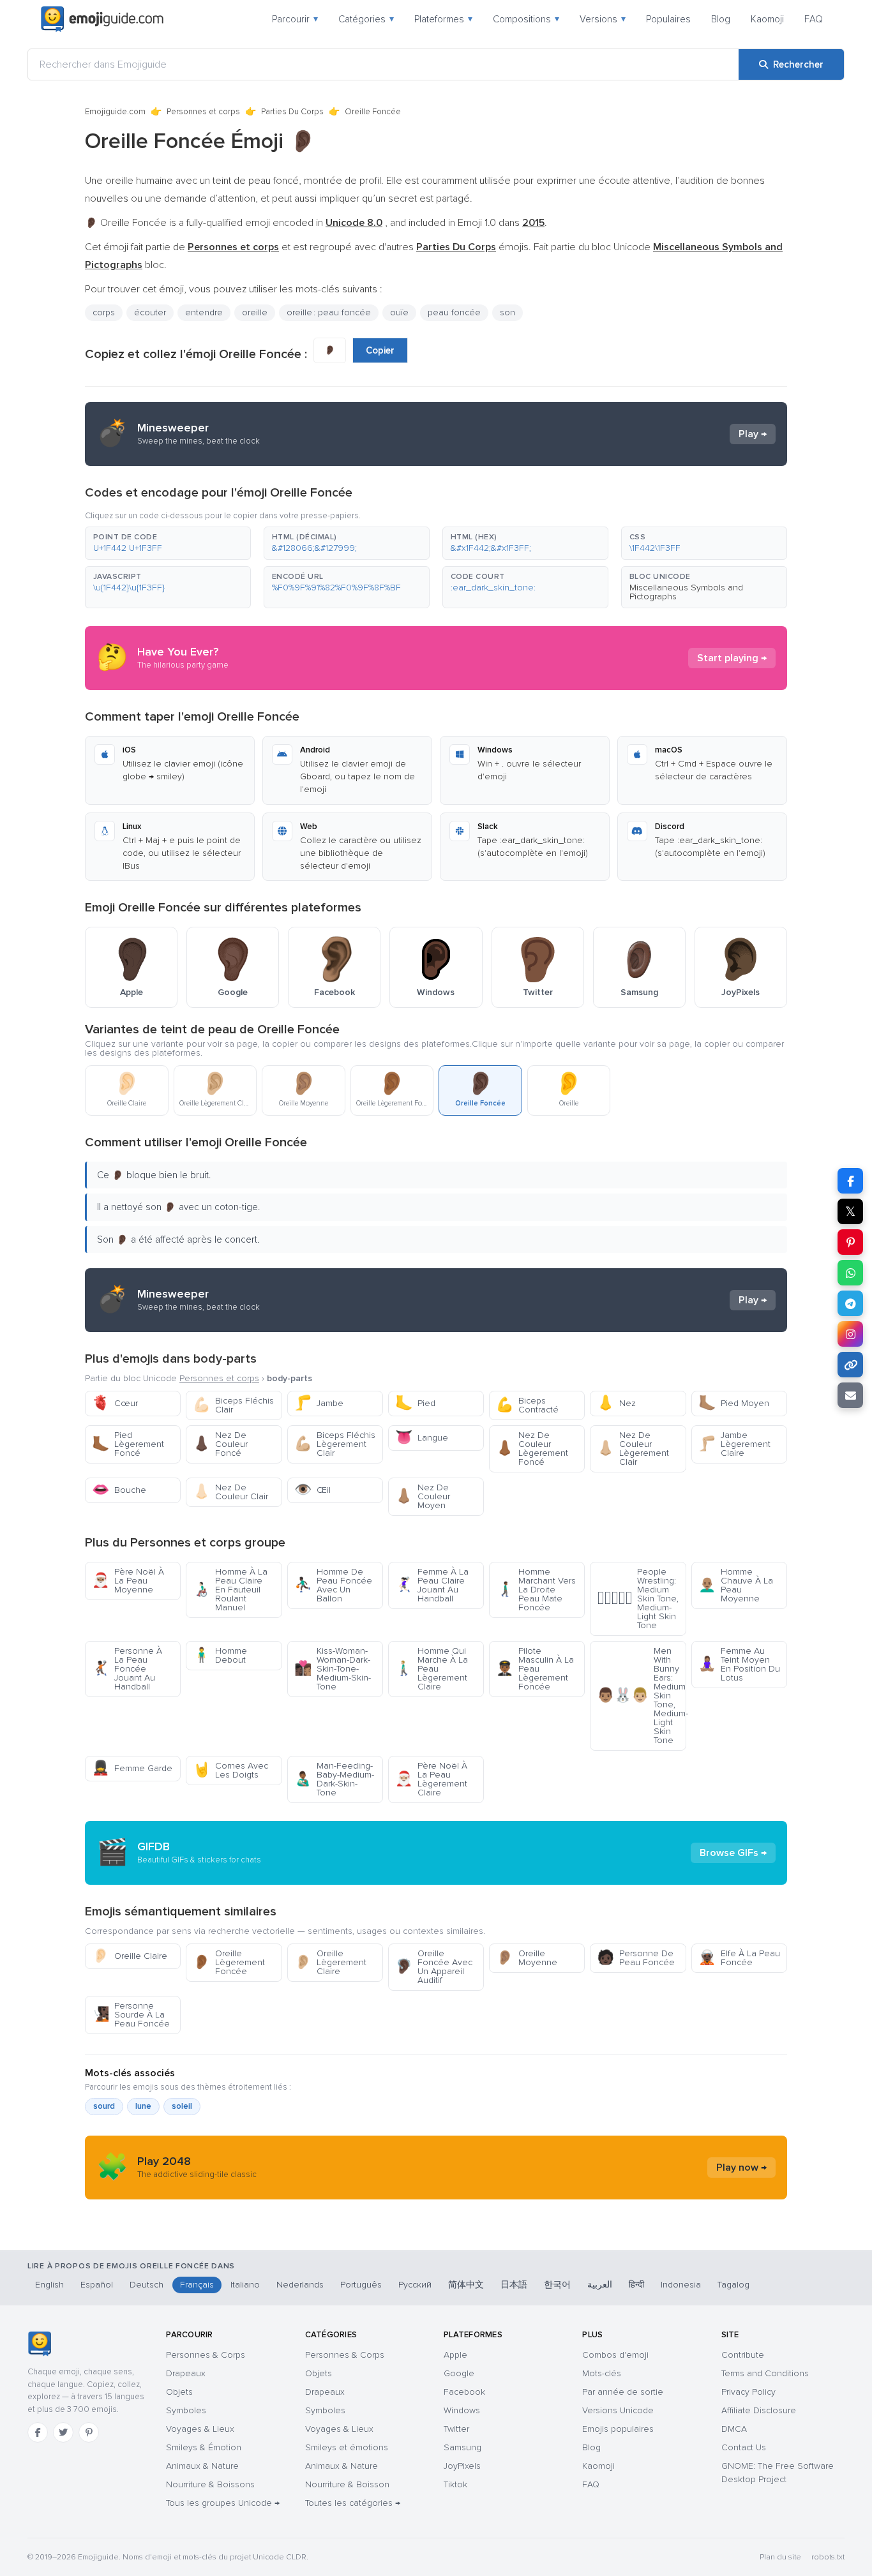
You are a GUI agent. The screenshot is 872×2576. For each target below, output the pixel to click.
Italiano (245, 2285)
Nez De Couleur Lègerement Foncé (532, 1449)
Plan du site (780, 2557)
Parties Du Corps (292, 112)
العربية (600, 2285)
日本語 (514, 2285)
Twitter (456, 2429)
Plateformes (443, 19)
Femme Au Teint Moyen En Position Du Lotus (739, 1664)
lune (143, 2106)
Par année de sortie (623, 2392)
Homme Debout (220, 1655)
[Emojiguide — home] (102, 19)
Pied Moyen (734, 1403)
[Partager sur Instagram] (850, 1334)
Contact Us (744, 2447)
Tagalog (733, 2285)
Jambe (319, 1403)
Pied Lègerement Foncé (128, 1444)
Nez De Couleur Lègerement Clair (633, 1449)
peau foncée (454, 312)
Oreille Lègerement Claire (330, 1962)
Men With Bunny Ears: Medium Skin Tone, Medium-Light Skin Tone (641, 1696)
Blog (721, 19)
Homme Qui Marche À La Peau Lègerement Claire (432, 1669)
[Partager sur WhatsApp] (850, 1273)
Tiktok (455, 2484)
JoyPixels (462, 2466)
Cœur (115, 1403)
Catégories (366, 19)
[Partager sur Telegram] (850, 1303)
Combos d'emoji (615, 2355)
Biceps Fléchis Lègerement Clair (335, 1444)
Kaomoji (767, 19)
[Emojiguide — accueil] (39, 2344)
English (49, 2285)
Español (97, 2285)
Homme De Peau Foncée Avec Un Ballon (333, 1585)
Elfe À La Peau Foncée (739, 1958)
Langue (422, 1438)
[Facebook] (38, 2432)
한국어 (557, 2285)
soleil (182, 2106)
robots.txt (828, 2557)
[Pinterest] (89, 2432)
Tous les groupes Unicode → (223, 2503)
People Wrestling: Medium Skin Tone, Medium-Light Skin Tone (638, 1599)
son (507, 312)
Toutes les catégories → (353, 2503)
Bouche (119, 1490)
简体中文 (466, 2285)
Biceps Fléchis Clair (233, 1405)
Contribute (743, 2355)
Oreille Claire (130, 1956)
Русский (415, 2285)
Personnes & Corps (206, 2355)
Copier (380, 350)
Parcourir (295, 19)
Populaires (668, 19)
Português (361, 2285)
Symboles (186, 2410)
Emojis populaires (618, 2429)
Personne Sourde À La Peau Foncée (131, 2015)
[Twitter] (63, 2432)
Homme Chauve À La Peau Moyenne (736, 1585)
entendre (204, 312)
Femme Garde (132, 1768)
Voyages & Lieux (200, 2429)
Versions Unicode (618, 2410)
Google (459, 2373)
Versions (603, 19)
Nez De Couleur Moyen (423, 1496)
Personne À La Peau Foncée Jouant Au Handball (127, 1669)
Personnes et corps (203, 112)
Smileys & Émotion (204, 2447)
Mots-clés (602, 2373)
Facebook (464, 2392)
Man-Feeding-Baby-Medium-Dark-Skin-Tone (334, 1779)
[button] (168, 543)
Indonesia (681, 2285)
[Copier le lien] (850, 1365)
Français (197, 2285)
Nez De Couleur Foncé (220, 1444)
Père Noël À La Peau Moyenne (128, 1581)
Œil (312, 1490)
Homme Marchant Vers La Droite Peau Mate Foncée (536, 1590)
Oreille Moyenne (527, 1958)
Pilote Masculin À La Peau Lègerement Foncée (535, 1669)
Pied (415, 1403)
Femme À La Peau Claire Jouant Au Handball (432, 1585)
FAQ (814, 19)
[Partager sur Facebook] (850, 1181)
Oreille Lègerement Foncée (229, 1962)
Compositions (526, 19)
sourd (104, 2106)
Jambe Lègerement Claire (734, 1444)
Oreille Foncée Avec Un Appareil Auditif (434, 1967)
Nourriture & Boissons (210, 2484)
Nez (616, 1403)
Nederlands (300, 2285)
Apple (455, 2355)
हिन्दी (636, 2285)
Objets (179, 2392)
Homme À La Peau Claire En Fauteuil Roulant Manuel (230, 1590)
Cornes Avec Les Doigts (230, 1770)
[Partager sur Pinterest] (850, 1242)
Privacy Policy (748, 2392)
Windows (462, 2410)
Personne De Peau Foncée (636, 1958)
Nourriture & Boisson (347, 2484)
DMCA (734, 2429)
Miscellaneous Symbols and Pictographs (686, 592)
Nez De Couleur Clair (230, 1492)
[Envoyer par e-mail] (850, 1395)
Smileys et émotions (347, 2447)
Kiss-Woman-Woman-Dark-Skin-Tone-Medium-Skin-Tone (333, 1669)
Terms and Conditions (765, 2373)
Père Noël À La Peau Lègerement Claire (431, 1779)
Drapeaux (186, 2373)
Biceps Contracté (527, 1405)
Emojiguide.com (115, 112)
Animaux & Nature (202, 2466)
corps (104, 312)
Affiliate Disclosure (759, 2410)
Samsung (462, 2447)
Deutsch (147, 2285)
